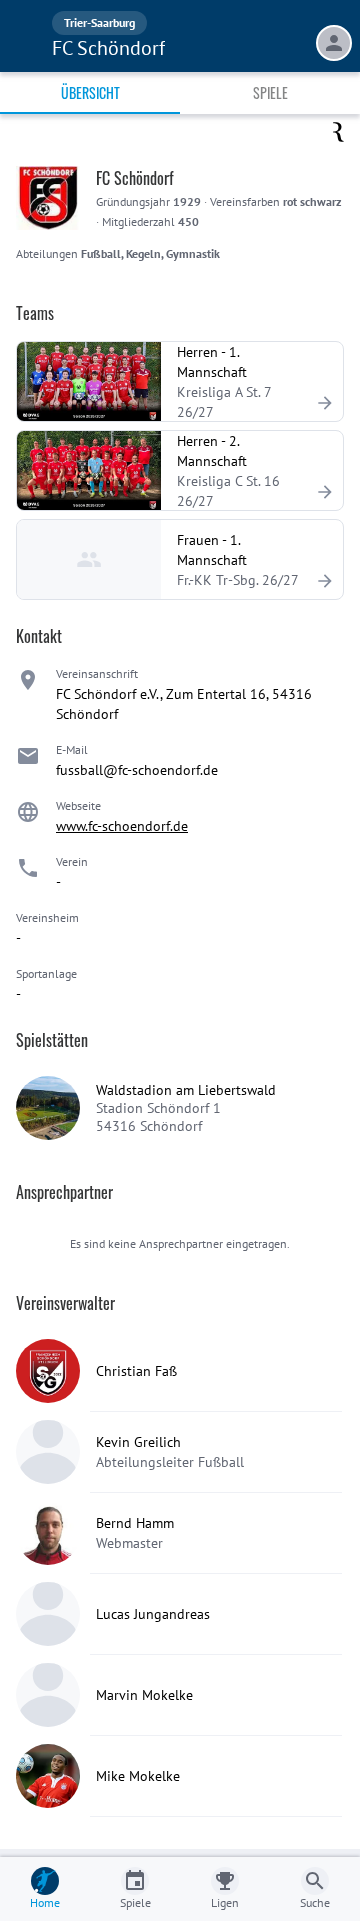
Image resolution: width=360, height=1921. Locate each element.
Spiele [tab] (270, 92)
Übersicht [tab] (90, 92)
